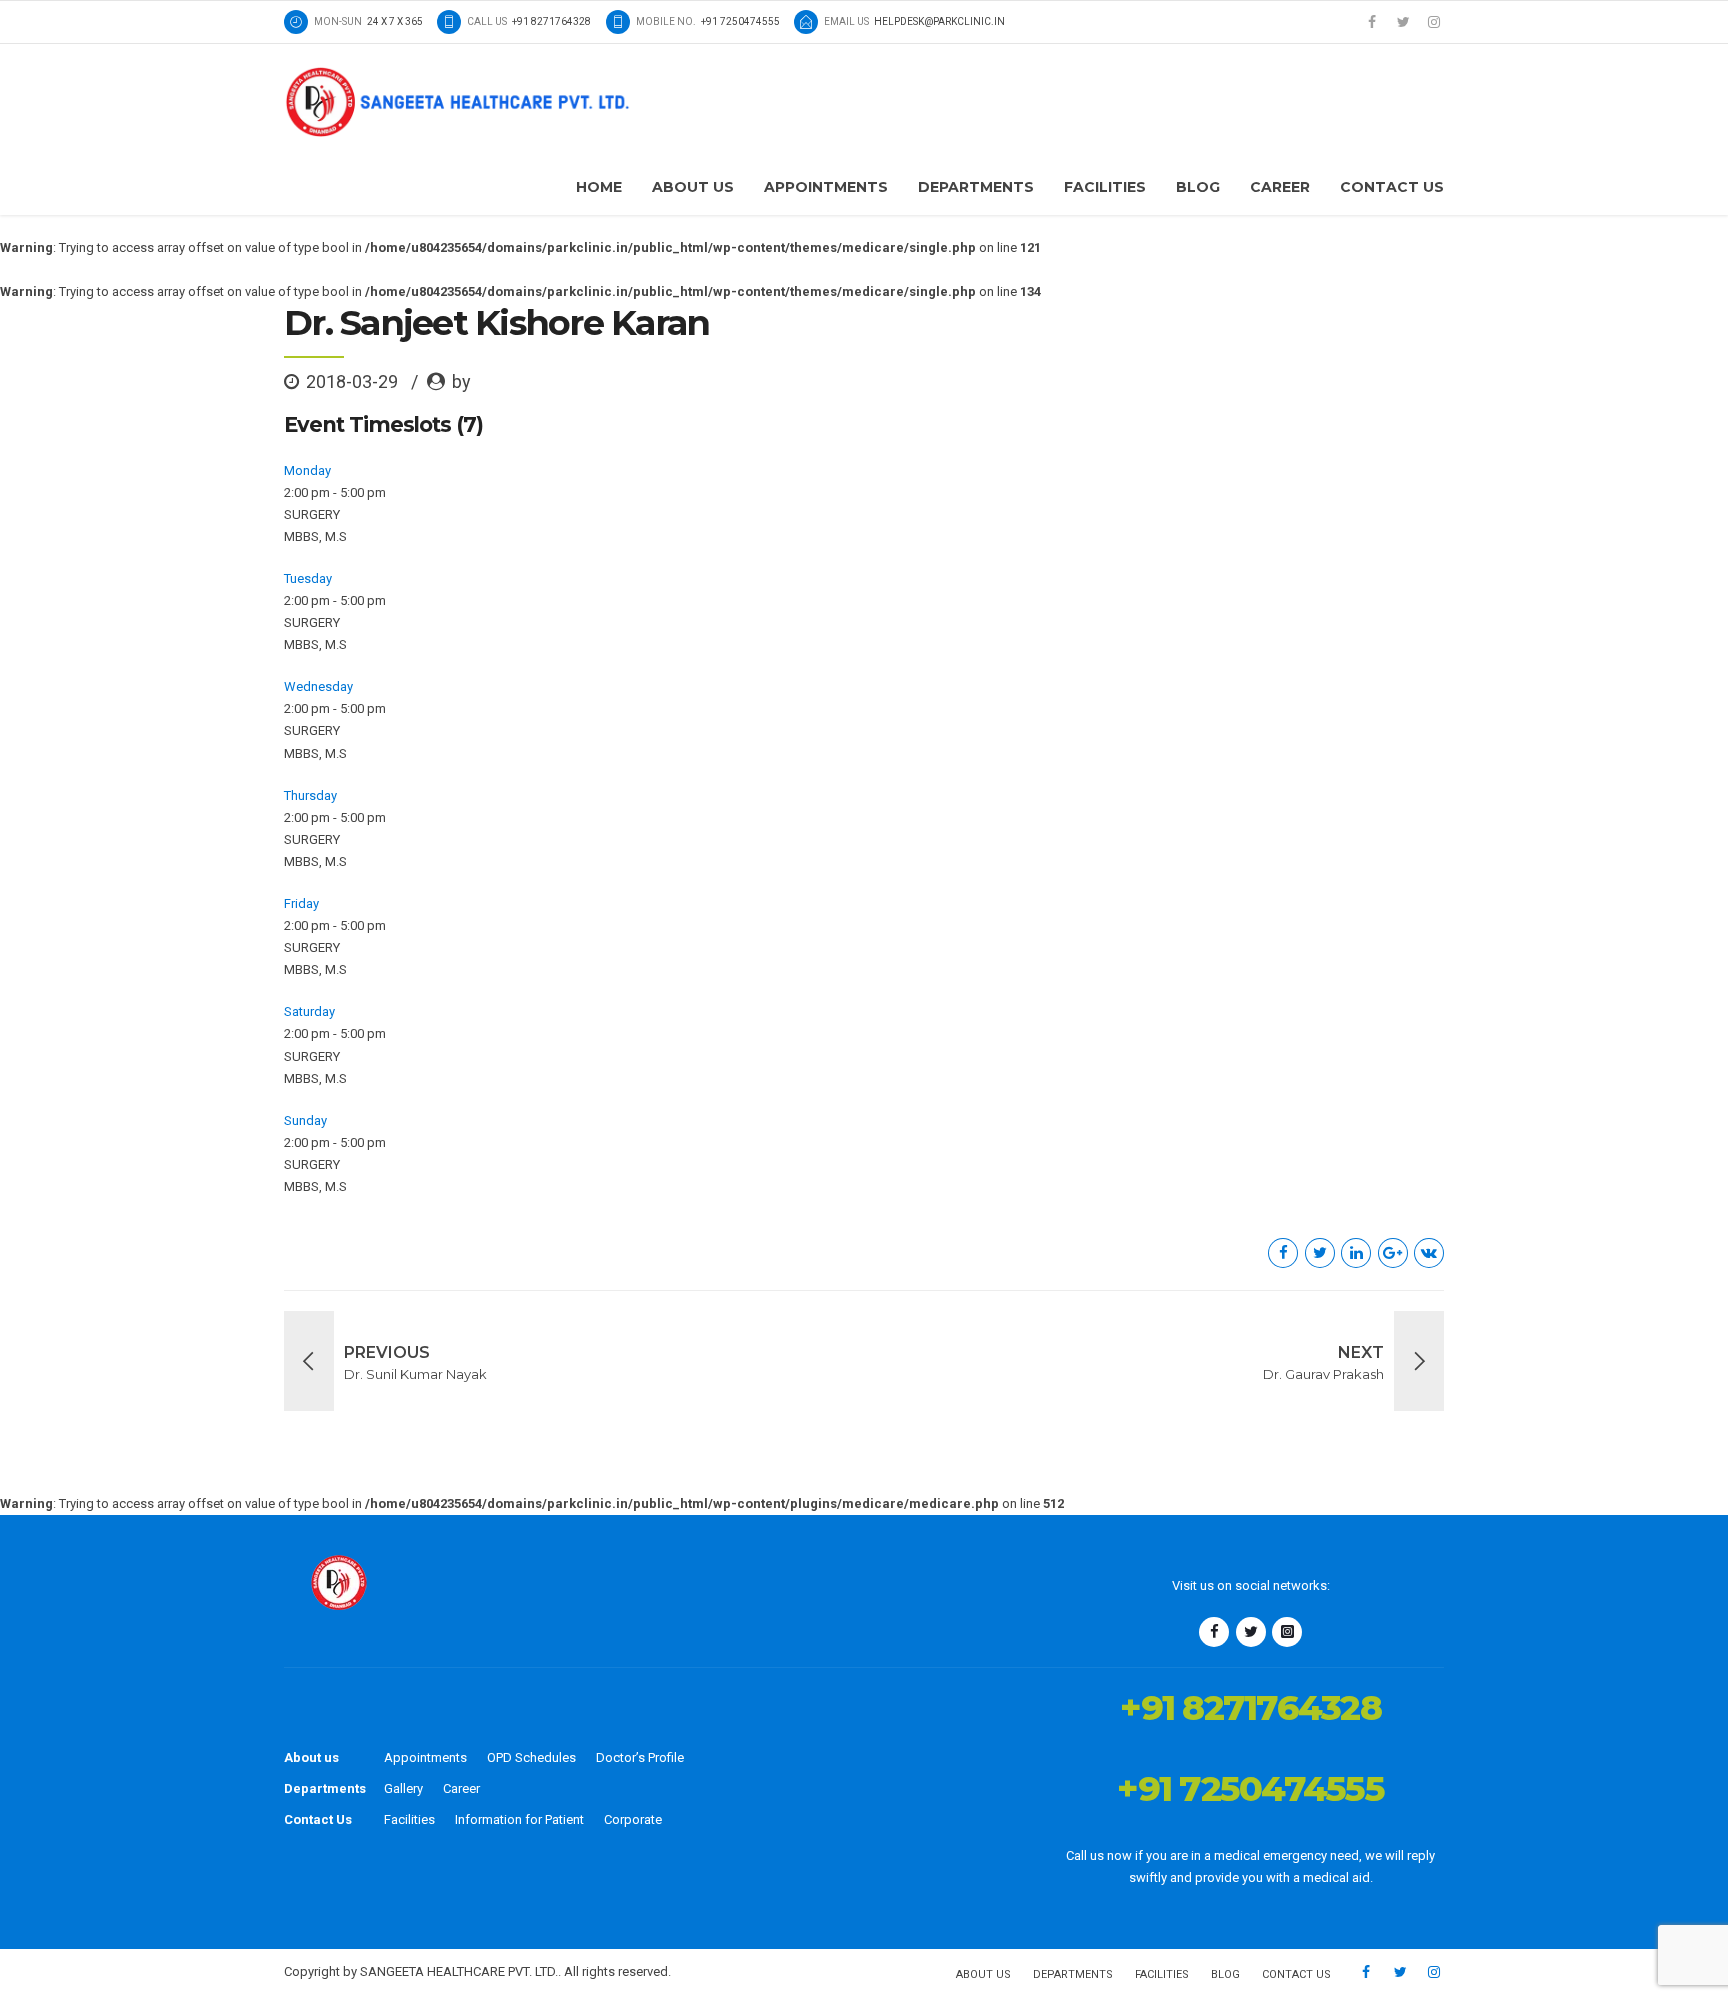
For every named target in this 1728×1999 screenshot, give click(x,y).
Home (599, 187)
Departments (976, 187)
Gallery (403, 1788)
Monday (307, 470)
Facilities (1105, 187)
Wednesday (318, 686)
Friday (301, 903)
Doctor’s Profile (640, 1757)
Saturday (309, 1011)
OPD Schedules (531, 1757)
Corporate (633, 1819)
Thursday (310, 795)
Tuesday (308, 578)
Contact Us (1392, 187)
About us (311, 1757)
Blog (1198, 187)
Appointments (826, 187)
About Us (693, 187)
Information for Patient (519, 1819)
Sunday (305, 1120)
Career (1280, 187)
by (461, 381)
